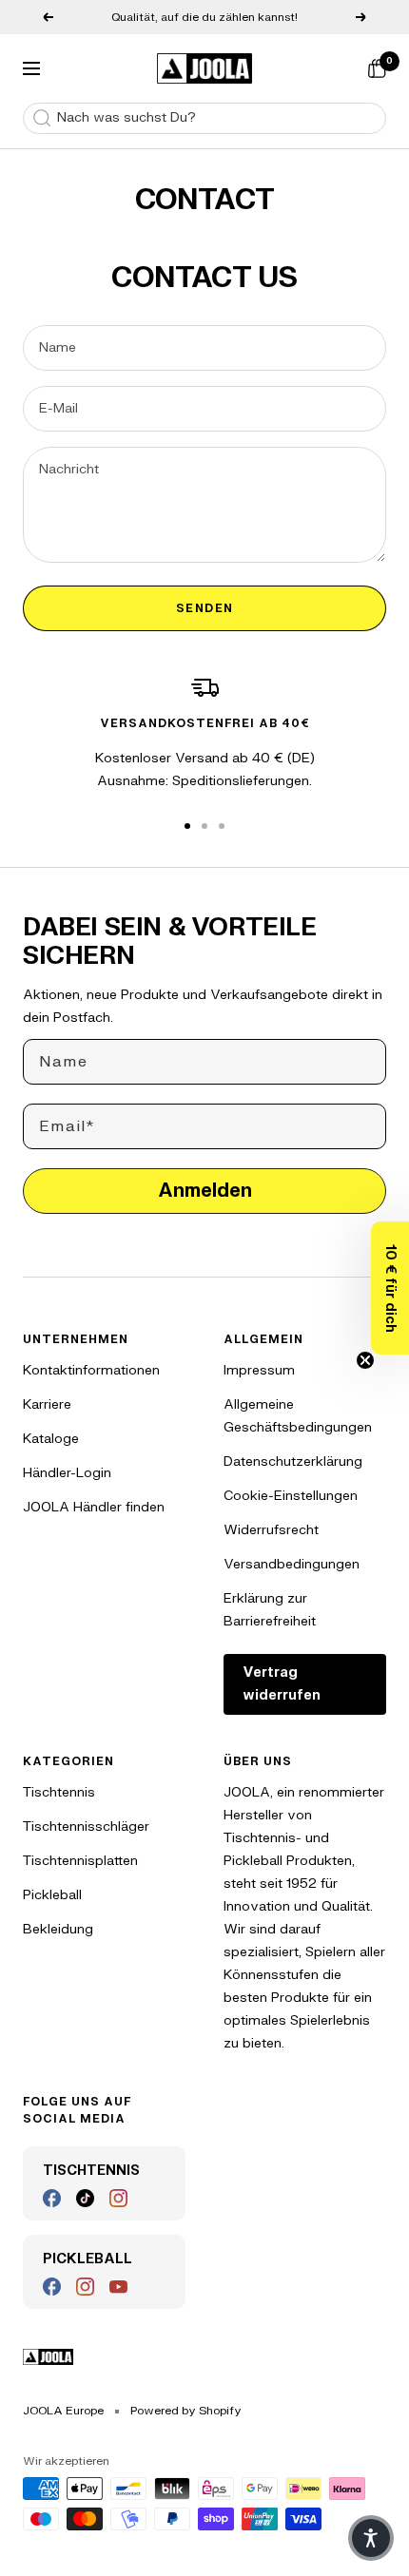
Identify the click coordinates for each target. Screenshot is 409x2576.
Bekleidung (58, 1929)
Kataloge (51, 1439)
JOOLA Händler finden (94, 1507)
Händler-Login (67, 1473)
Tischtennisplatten (80, 1861)
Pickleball (52, 1895)
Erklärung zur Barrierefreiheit (270, 1610)
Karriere (47, 1404)
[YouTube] (118, 2287)
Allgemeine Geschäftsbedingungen (298, 1416)
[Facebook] (52, 2198)
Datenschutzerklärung (293, 1461)
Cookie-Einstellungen (291, 1496)
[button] (390, 1288)
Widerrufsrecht (271, 1530)
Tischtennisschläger (86, 1826)
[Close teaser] (365, 1360)
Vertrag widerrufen (282, 1684)
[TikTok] (85, 2198)
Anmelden (205, 1191)
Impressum (259, 1370)
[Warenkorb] (377, 68)
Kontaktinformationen (91, 1370)
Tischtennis (59, 1792)
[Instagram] (118, 2198)
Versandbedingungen (292, 1564)
